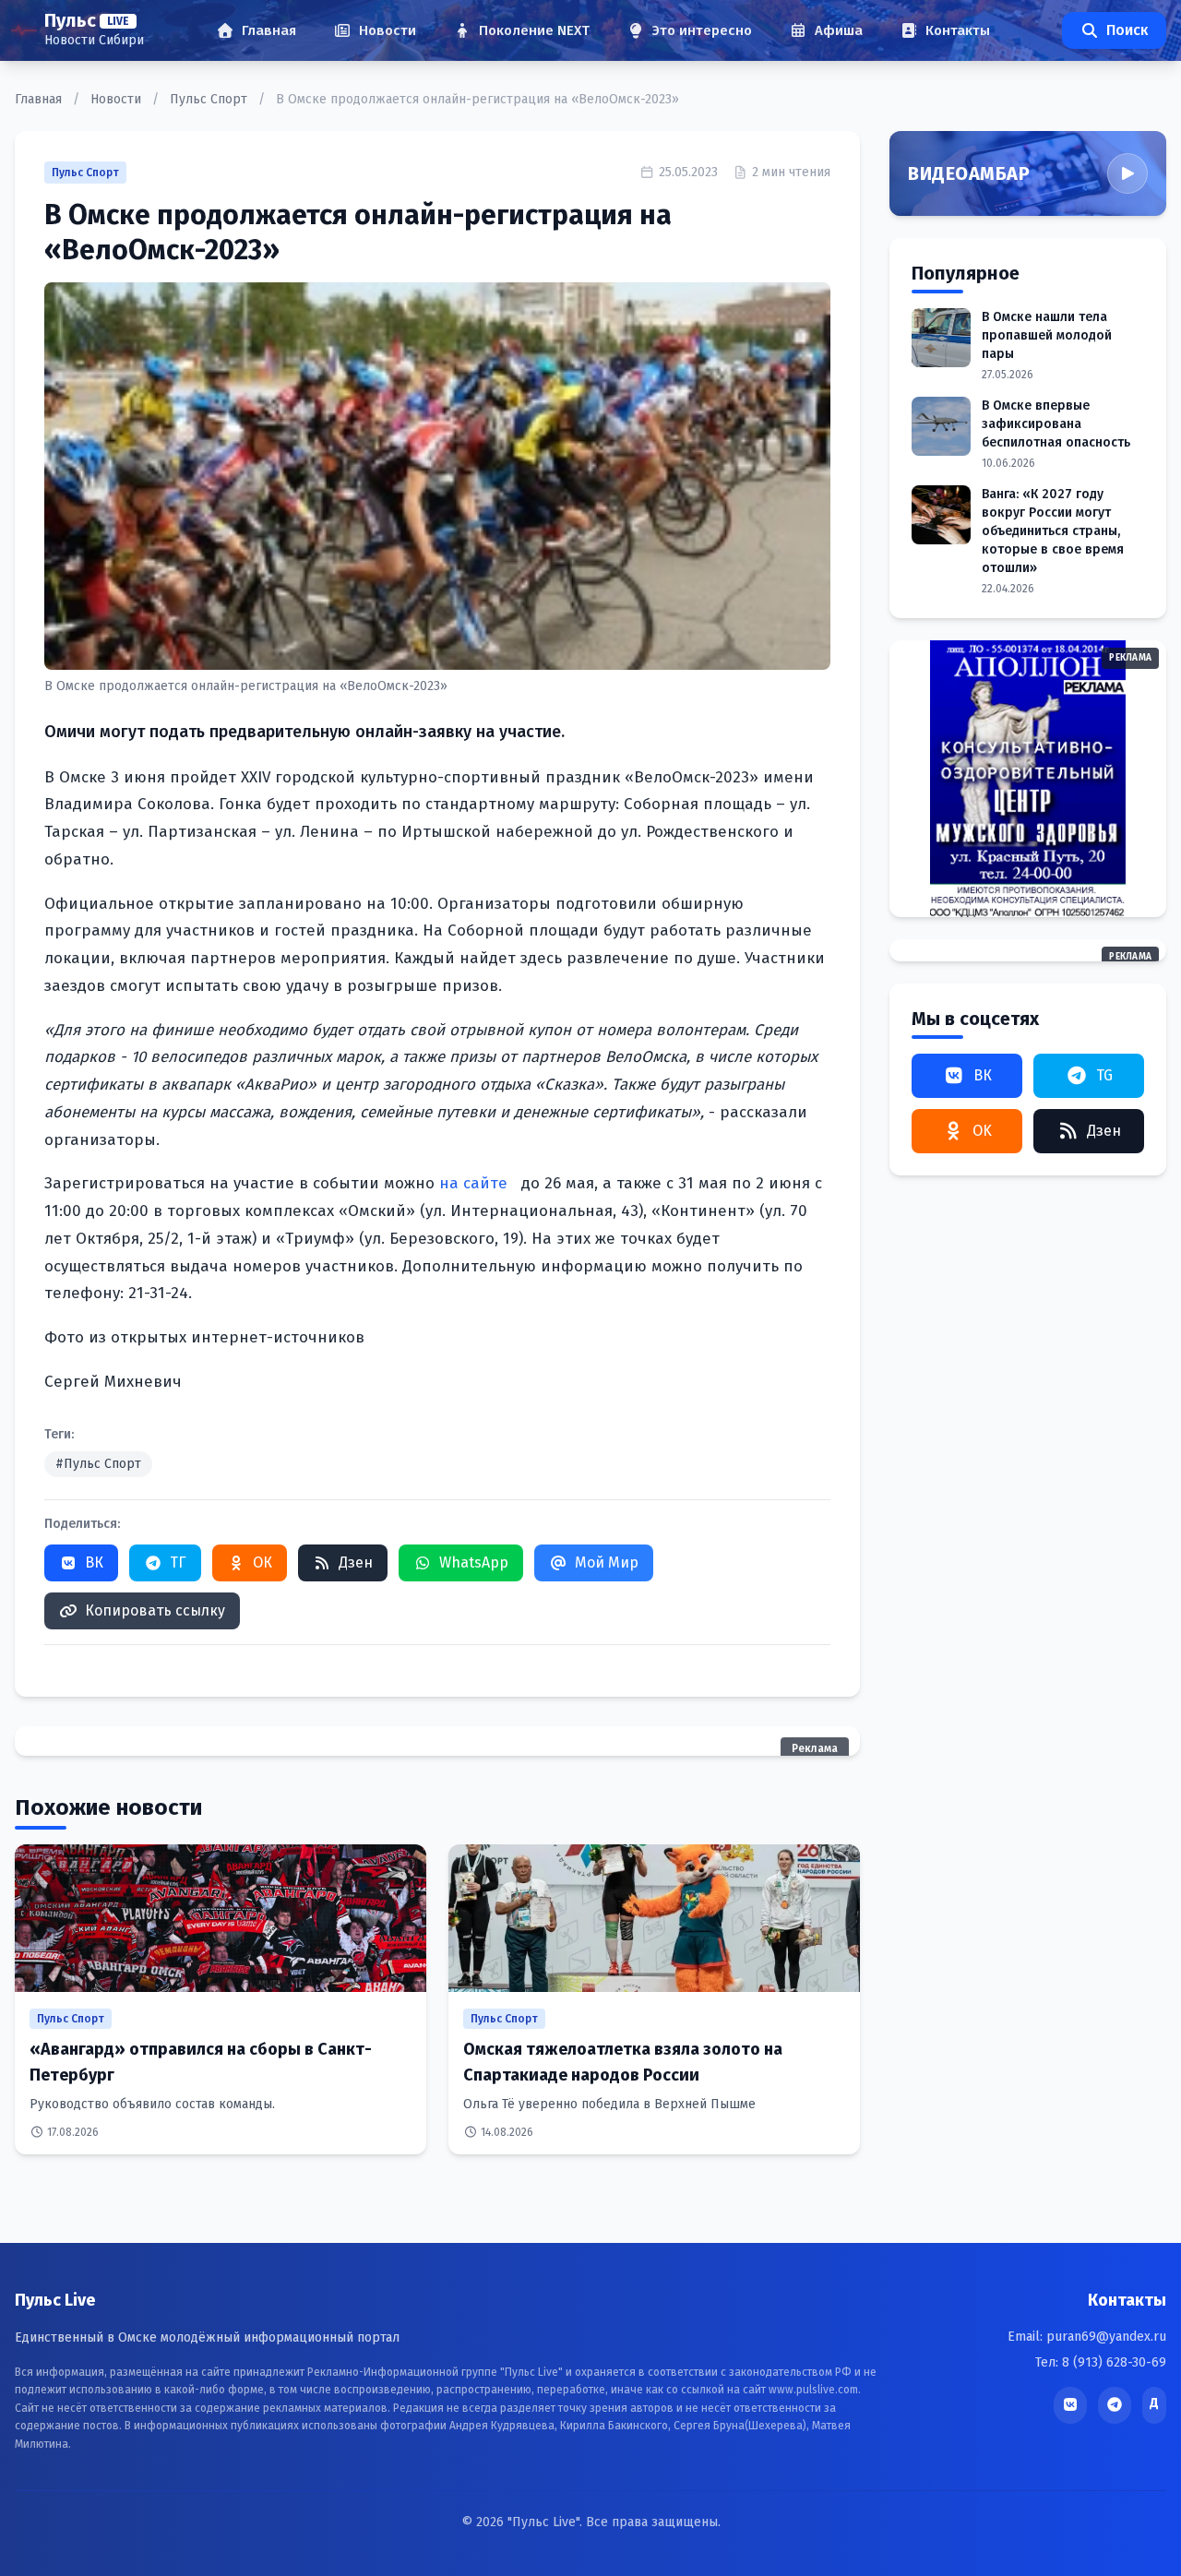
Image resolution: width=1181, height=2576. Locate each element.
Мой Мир (607, 1562)
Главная (40, 99)
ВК (94, 1562)
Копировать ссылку (155, 1610)
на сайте (476, 1183)
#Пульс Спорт (98, 1464)
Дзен (356, 1562)
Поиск (1127, 30)
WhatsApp (474, 1562)
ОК (262, 1562)
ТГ (178, 1562)
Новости (118, 99)
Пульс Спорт (210, 99)
